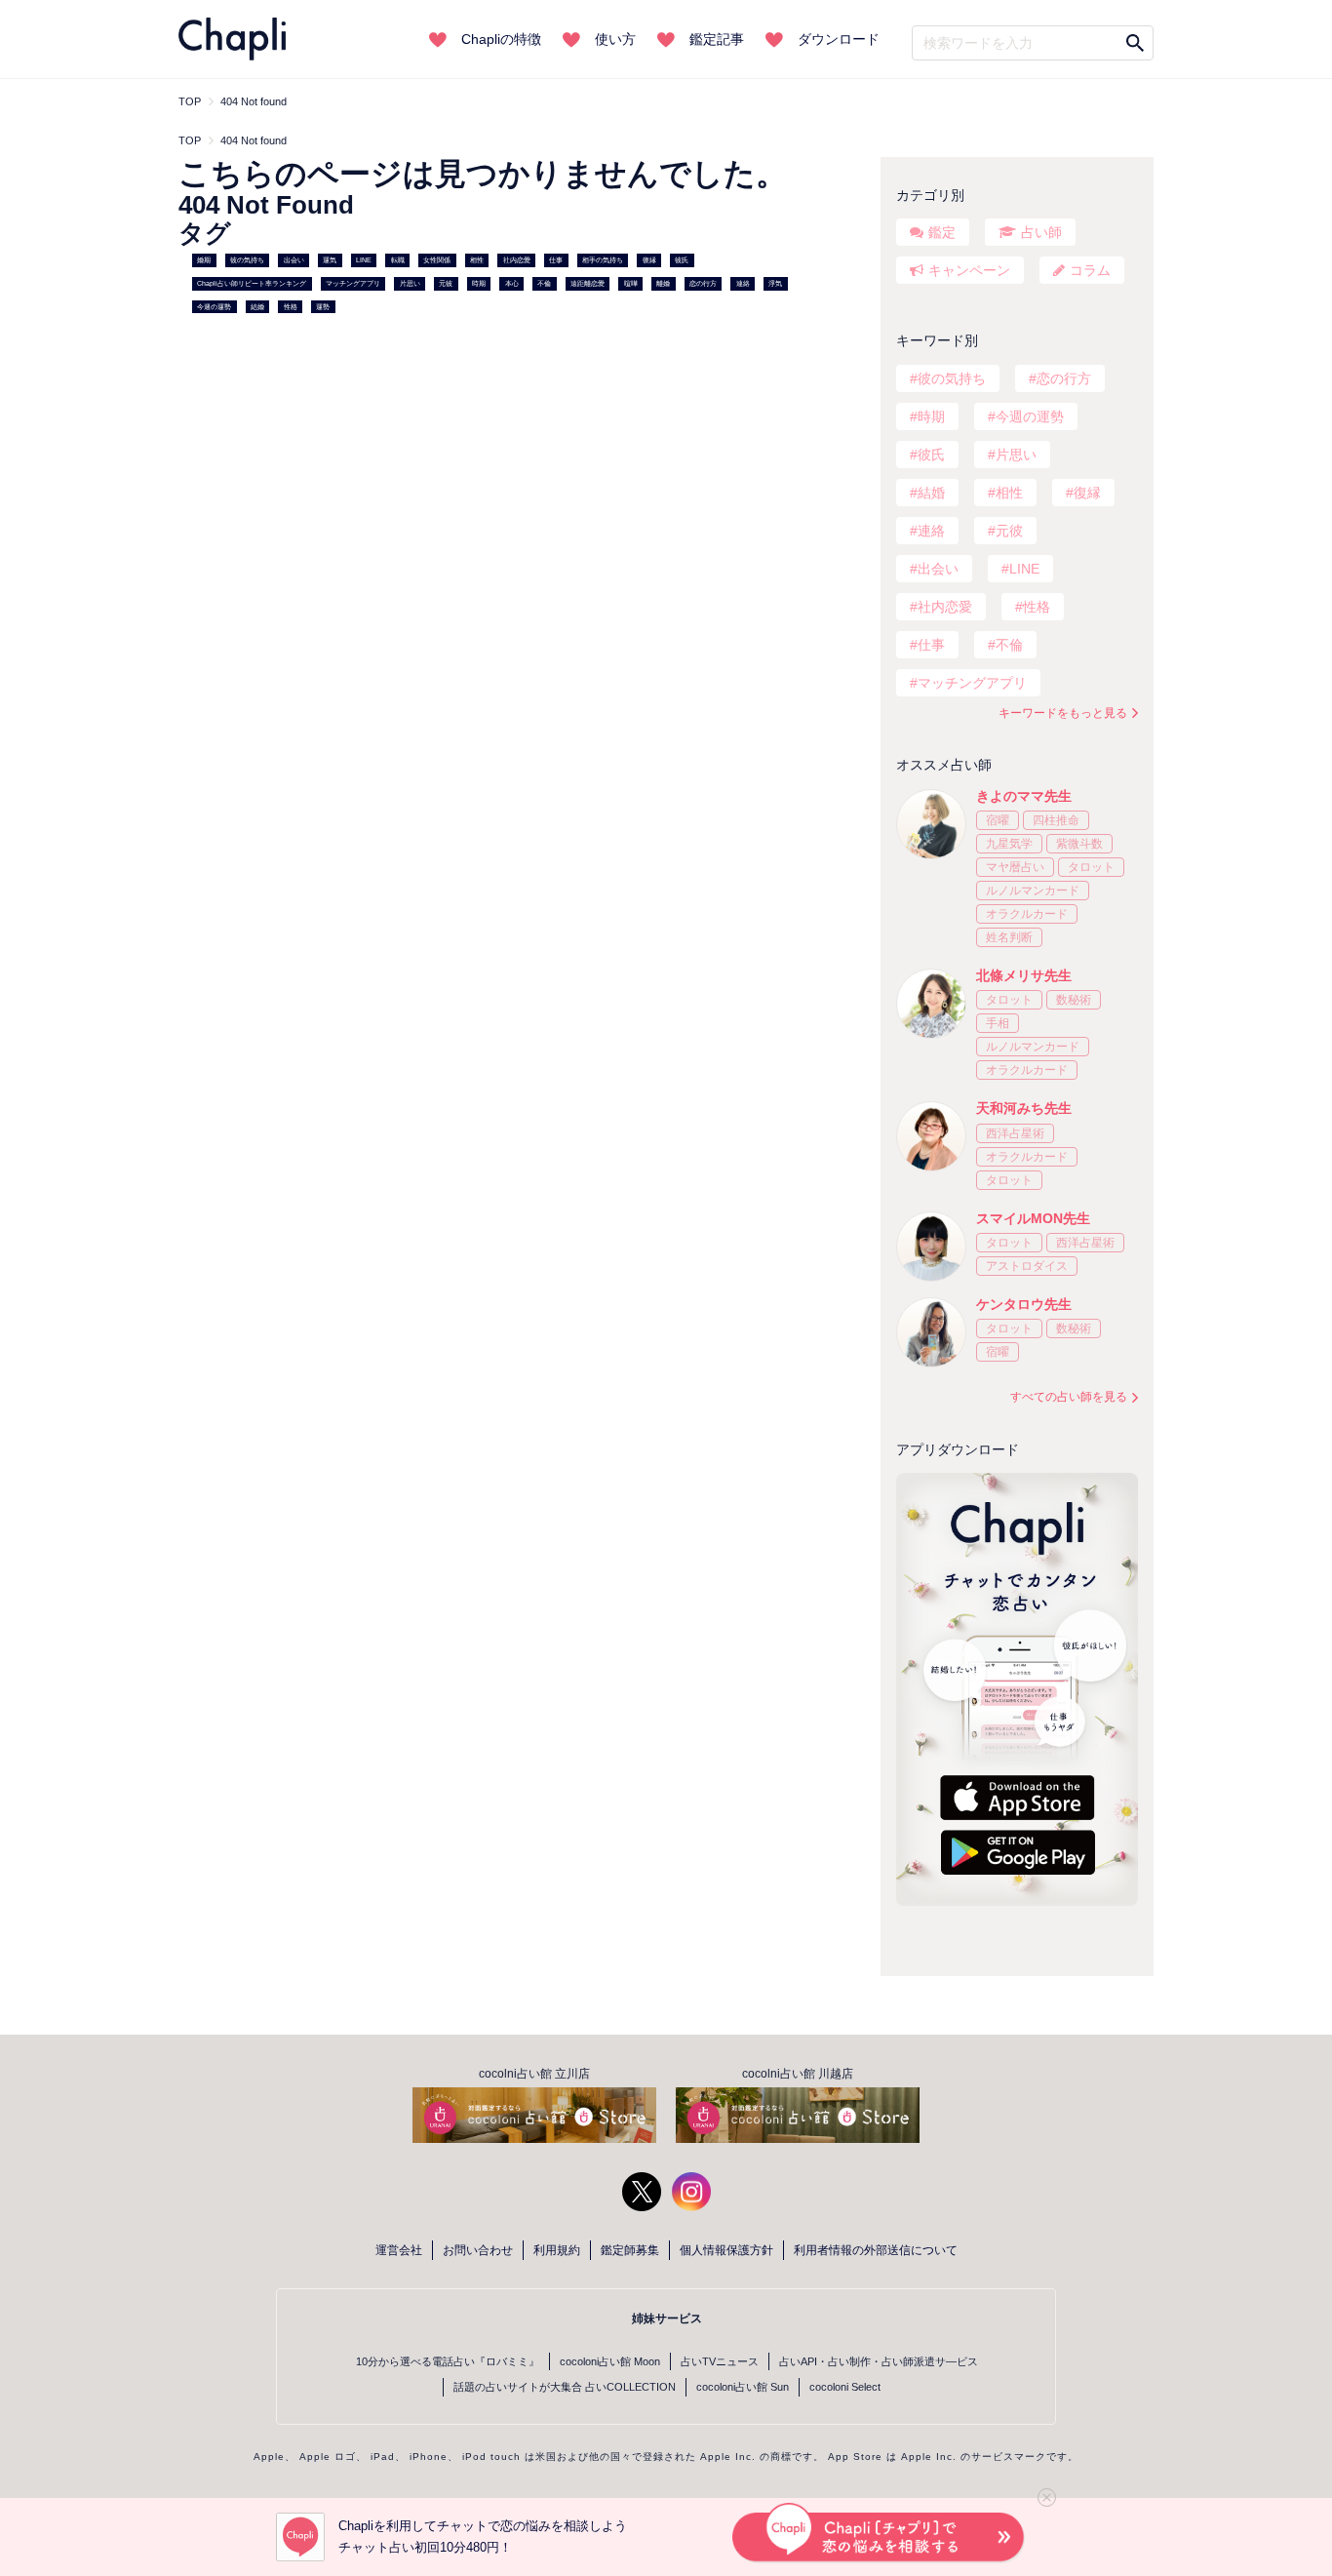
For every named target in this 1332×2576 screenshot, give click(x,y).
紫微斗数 (1079, 844)
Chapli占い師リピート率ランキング (252, 283)
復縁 (649, 260)
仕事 (556, 260)
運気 (330, 260)
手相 (998, 1023)
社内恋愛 (517, 260)
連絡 (743, 283)
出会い (294, 260)
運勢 (323, 307)
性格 (291, 307)
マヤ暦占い (1015, 867)
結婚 (257, 307)
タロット (1091, 867)
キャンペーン (969, 270)
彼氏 (682, 260)
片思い (410, 283)
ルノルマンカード (1033, 891)
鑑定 (942, 232)
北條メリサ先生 (1024, 975)
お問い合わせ (478, 2250)
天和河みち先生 (1024, 1108)
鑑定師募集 (630, 2250)
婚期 (204, 260)
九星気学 (1009, 844)
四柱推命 (1056, 820)
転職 (398, 260)
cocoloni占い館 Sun (743, 2387)
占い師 (1041, 232)
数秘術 (1074, 1000)
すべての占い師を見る (1069, 1397)
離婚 (663, 283)
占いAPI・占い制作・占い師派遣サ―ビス (879, 2361)
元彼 (446, 283)
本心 (512, 283)
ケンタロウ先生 (1024, 1304)
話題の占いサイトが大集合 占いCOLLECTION (565, 2387)
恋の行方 (703, 283)
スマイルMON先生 (1033, 1218)
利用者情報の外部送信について (876, 2250)
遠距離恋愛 (588, 283)
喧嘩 (631, 283)
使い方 (615, 39)
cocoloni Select (845, 2387)
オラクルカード (1027, 914)
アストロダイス (1027, 1266)
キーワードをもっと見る (1063, 713)
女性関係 (437, 260)
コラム (1090, 270)
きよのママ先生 (1024, 796)
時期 (479, 283)
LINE (364, 260)
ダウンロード (839, 39)
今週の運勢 (214, 307)
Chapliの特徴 (501, 39)
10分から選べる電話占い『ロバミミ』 (448, 2361)
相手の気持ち (603, 260)
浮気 (775, 283)
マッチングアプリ (353, 283)
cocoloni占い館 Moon (610, 2361)
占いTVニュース (720, 2361)
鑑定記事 (717, 39)
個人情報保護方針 (726, 2250)
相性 (477, 260)
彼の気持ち (247, 260)
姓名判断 (1009, 937)
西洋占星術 (1015, 1133)
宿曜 (998, 820)
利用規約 (557, 2250)
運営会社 (399, 2250)
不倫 (544, 283)
